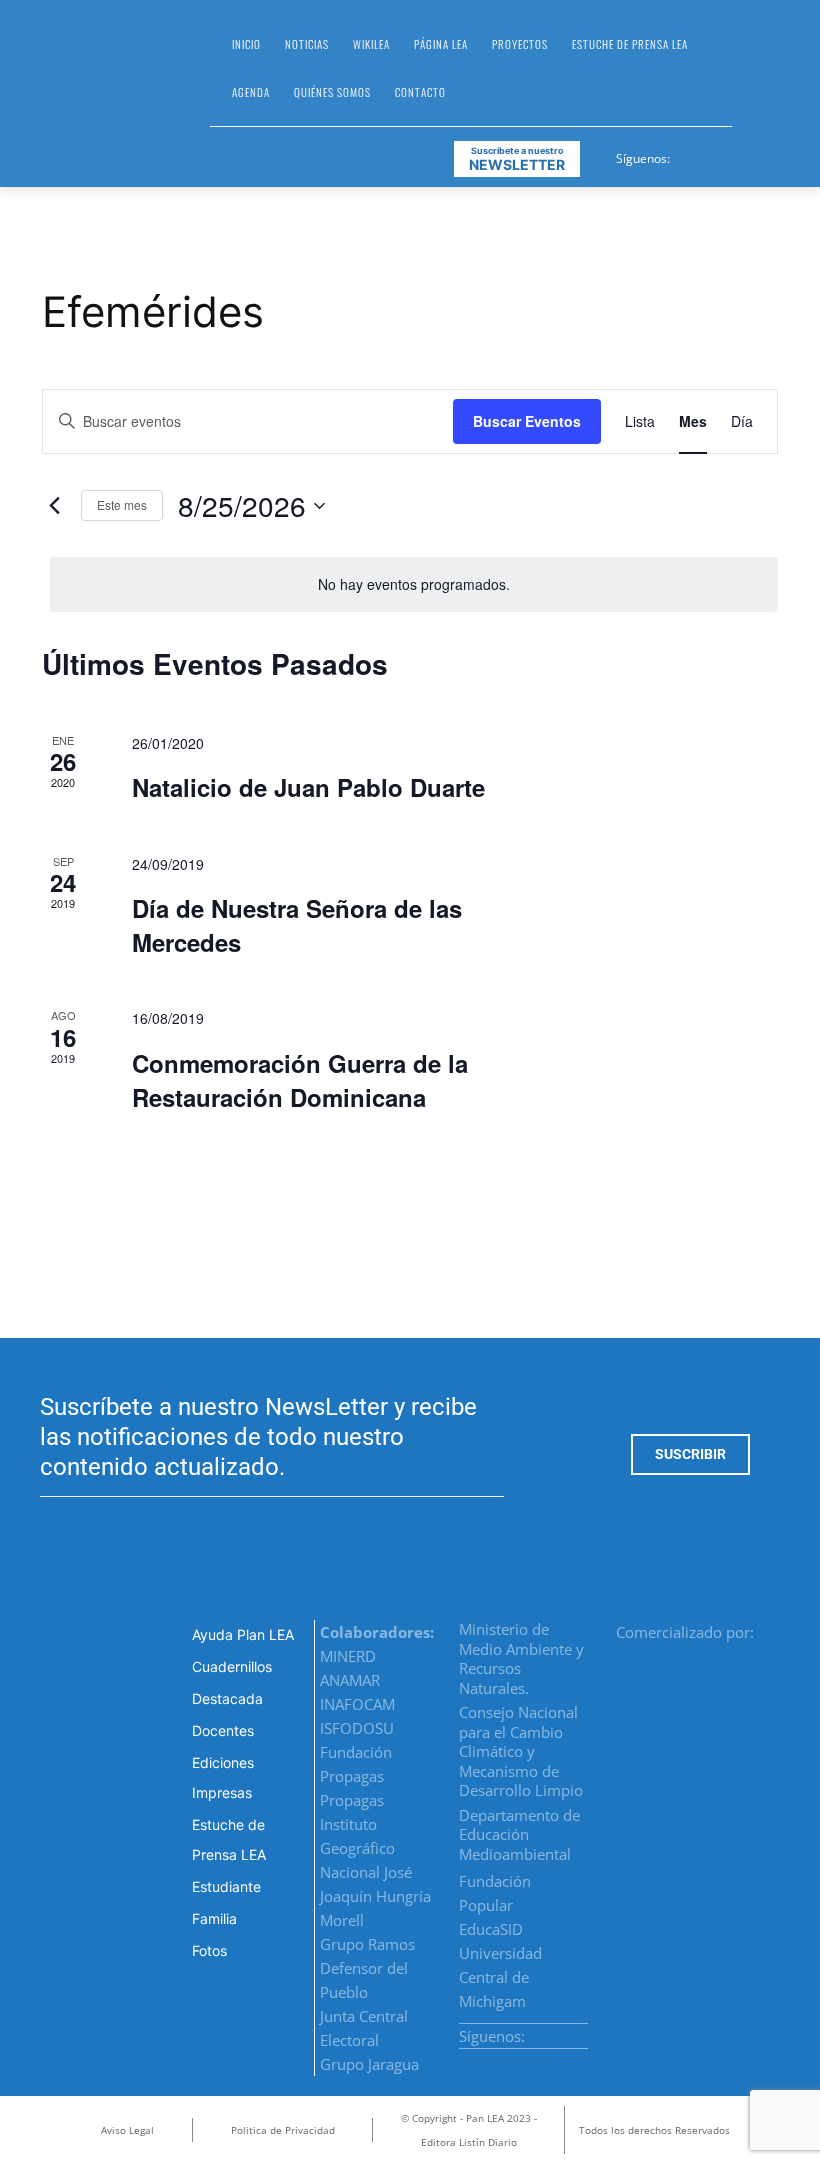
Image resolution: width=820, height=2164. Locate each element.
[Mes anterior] (54, 506)
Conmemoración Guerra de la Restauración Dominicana (300, 1080)
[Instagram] (711, 155)
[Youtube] (760, 155)
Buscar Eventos (527, 421)
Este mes (122, 504)
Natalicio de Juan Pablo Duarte (308, 787)
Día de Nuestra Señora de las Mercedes (297, 925)
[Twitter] (736, 155)
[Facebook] (687, 155)
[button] (756, 76)
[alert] (414, 584)
